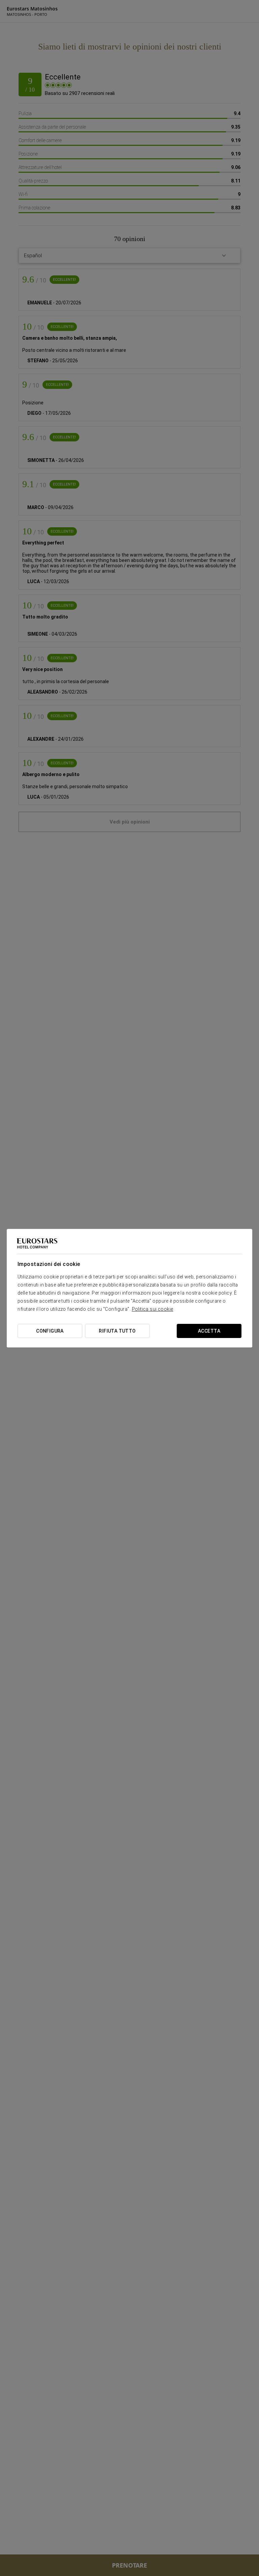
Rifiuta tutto (117, 1331)
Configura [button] (50, 1331)
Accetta (209, 1331)
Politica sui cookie (153, 1309)
